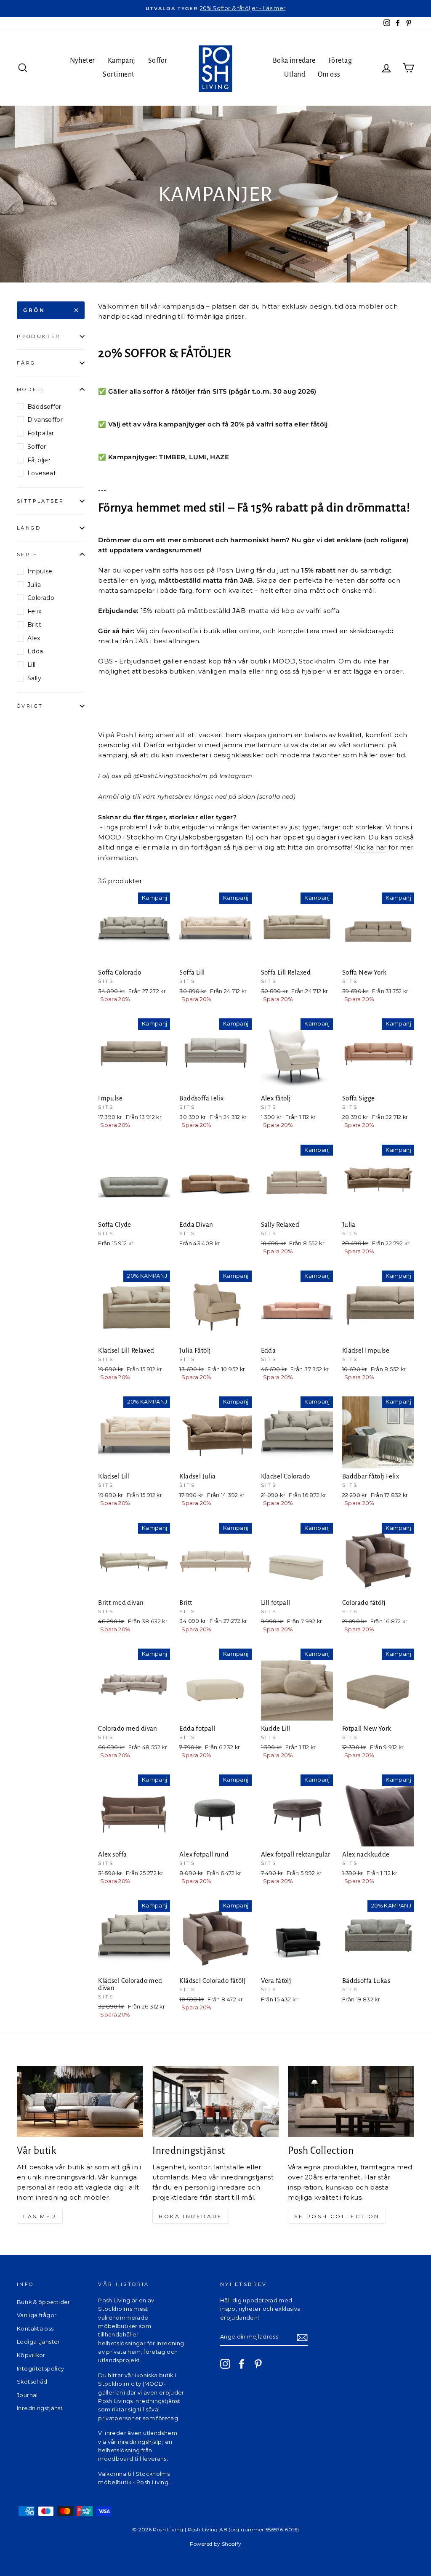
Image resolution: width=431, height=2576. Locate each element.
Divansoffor (45, 420)
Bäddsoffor (44, 407)
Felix (34, 611)
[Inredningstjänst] (215, 2101)
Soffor (158, 61)
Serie (27, 554)
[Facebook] (242, 2364)
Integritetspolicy (40, 2369)
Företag (340, 61)
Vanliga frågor (37, 2315)
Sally (34, 678)
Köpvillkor (31, 2355)
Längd (29, 528)
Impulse (40, 571)
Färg (26, 363)
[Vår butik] (80, 2101)
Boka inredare (294, 61)
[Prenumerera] (302, 2338)
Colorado (41, 598)
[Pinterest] (258, 2364)
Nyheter (82, 61)
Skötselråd (32, 2382)
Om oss (329, 75)
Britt (34, 625)
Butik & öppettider (44, 2302)
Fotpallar (41, 433)
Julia (34, 585)
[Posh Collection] (351, 2101)
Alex (34, 638)
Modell (31, 389)
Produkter (39, 336)
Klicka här (370, 847)
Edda (35, 651)
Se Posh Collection (337, 2216)
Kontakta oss (35, 2329)
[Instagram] (225, 2364)
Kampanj (122, 61)
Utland (295, 75)
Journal (27, 2395)
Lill (32, 665)
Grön (34, 310)
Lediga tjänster (39, 2342)
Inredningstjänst (40, 2408)
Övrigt (30, 706)
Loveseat (42, 473)
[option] (215, 8)
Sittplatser (40, 501)
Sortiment (118, 75)
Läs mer (40, 2216)
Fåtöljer (39, 460)
